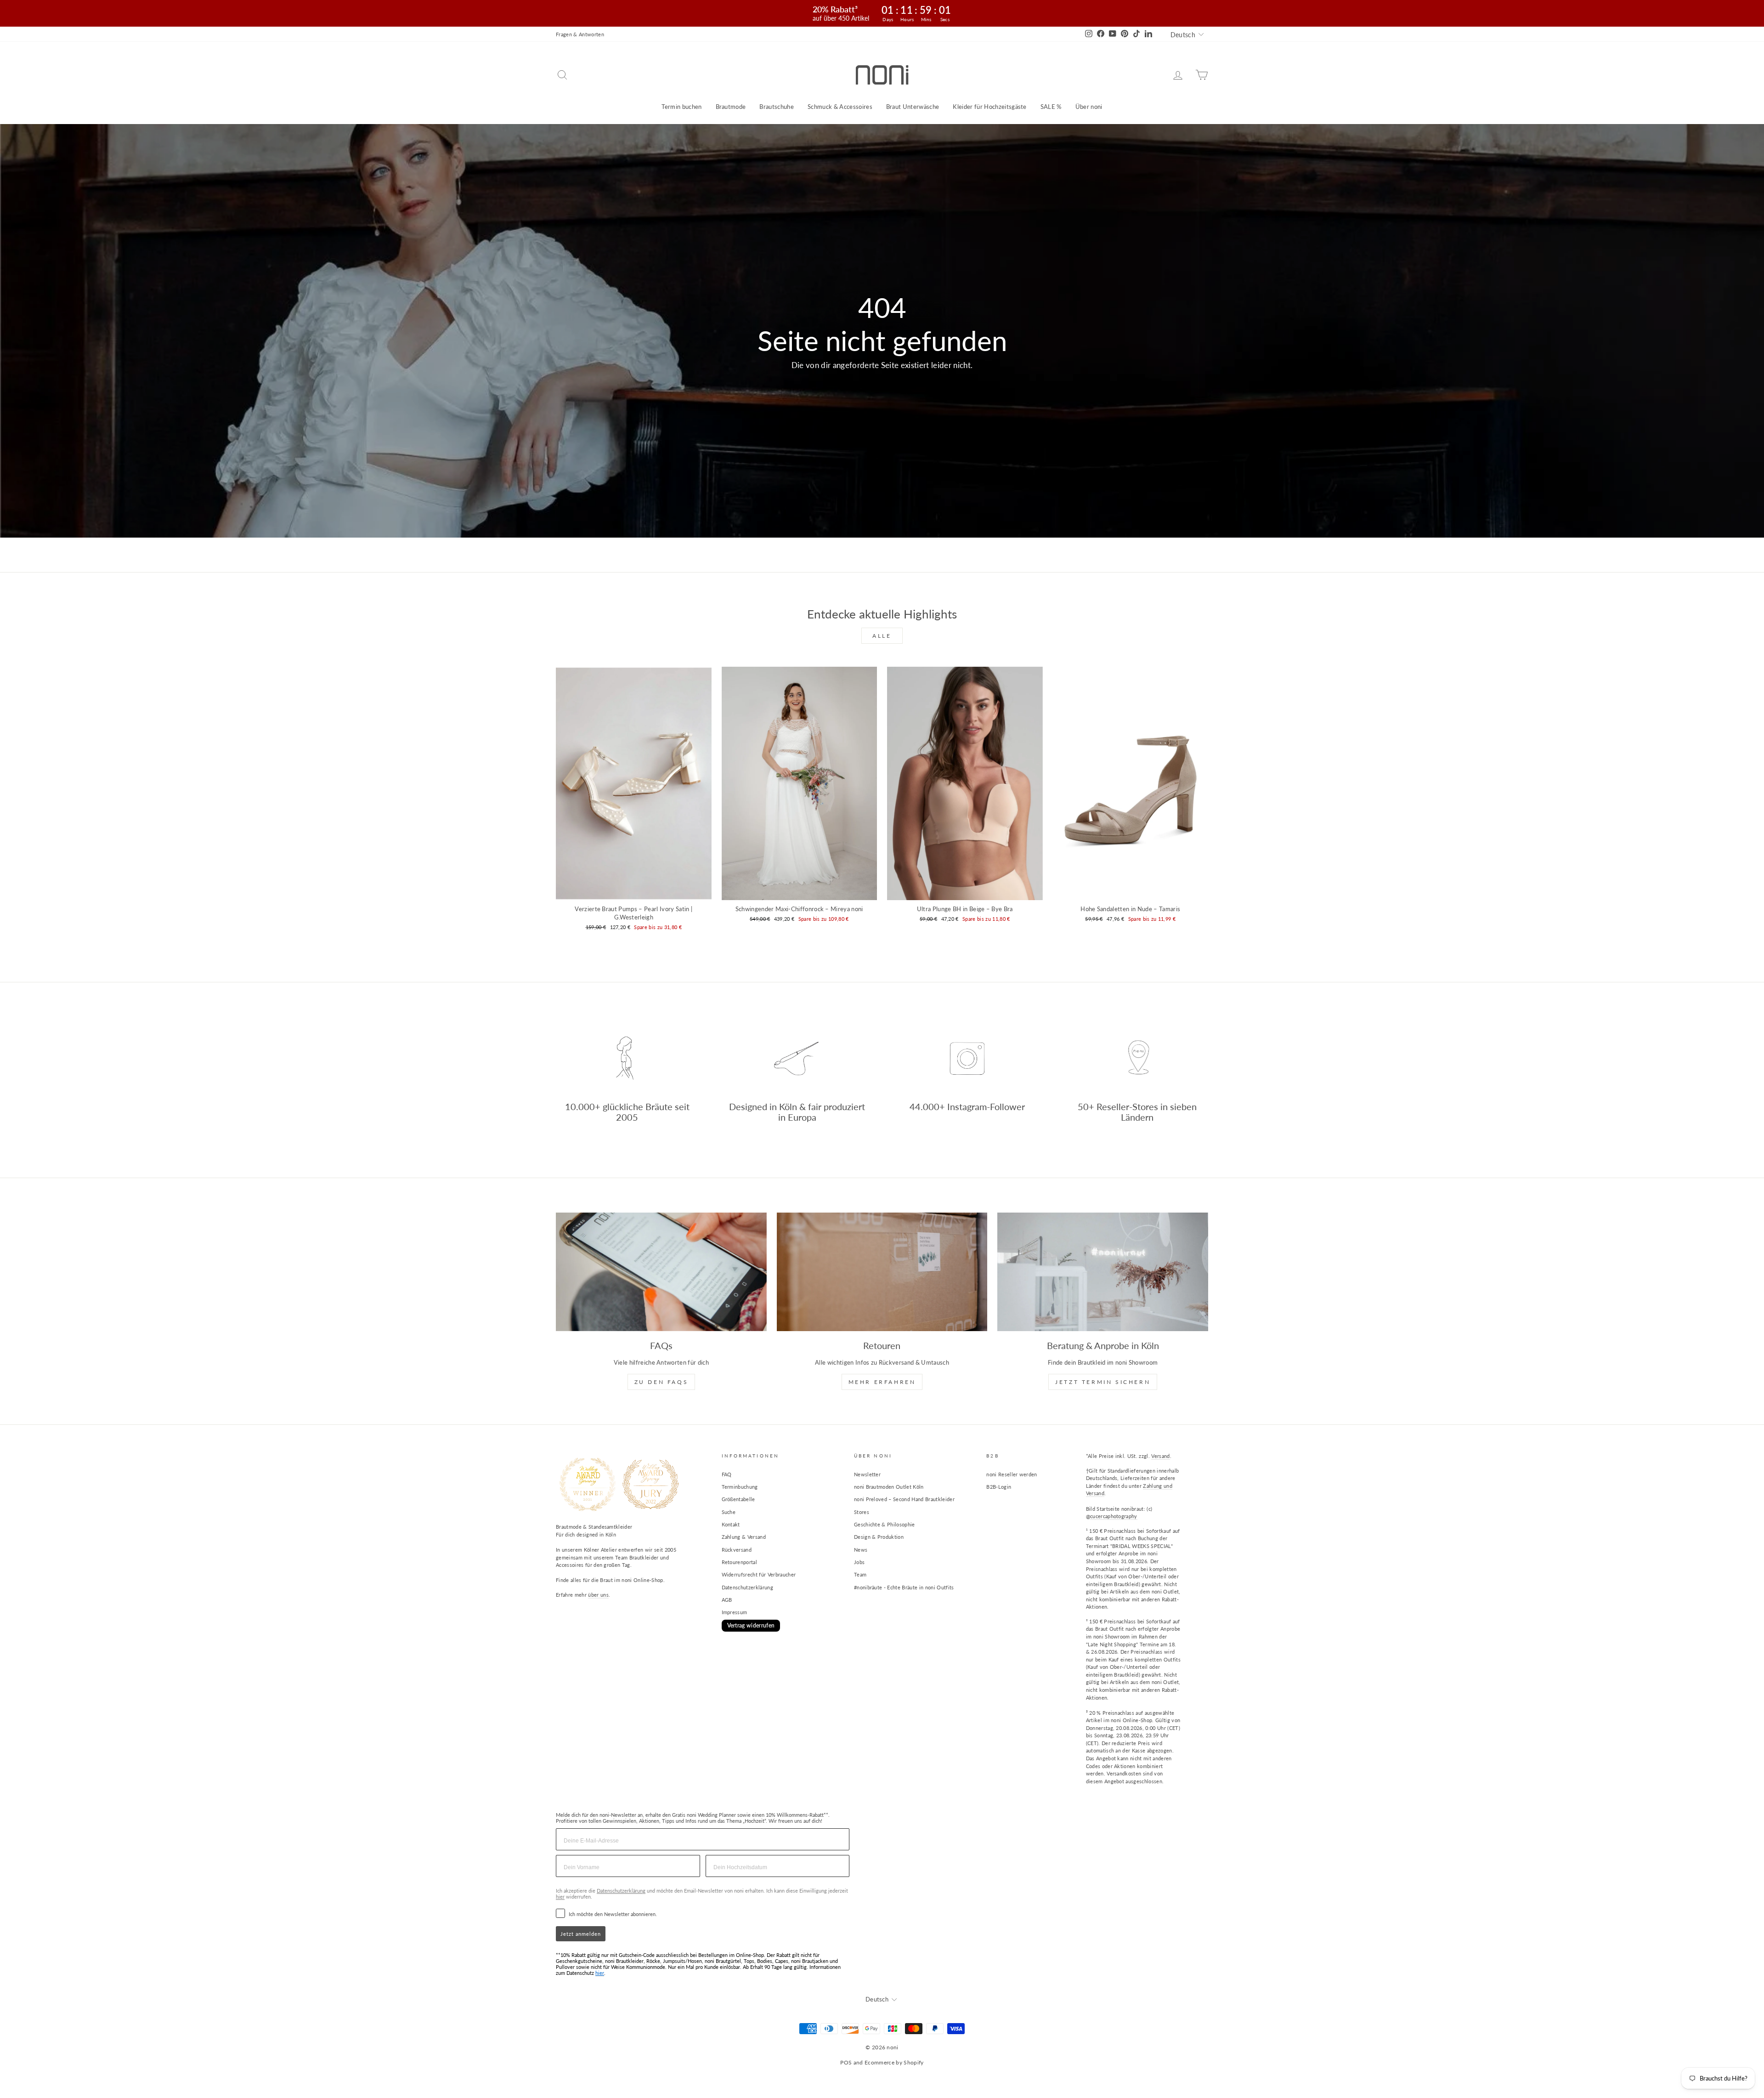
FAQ (727, 1474)
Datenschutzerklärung (748, 1587)
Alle (882, 636)
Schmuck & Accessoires (840, 107)
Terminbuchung (740, 1487)
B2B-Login (999, 1487)
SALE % (1051, 107)
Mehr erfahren (882, 1382)
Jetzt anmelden (581, 1934)
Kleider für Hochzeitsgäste (989, 107)
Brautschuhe (777, 107)
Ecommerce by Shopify (894, 2062)
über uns (598, 1595)
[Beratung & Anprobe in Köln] (1103, 1272)
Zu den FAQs (661, 1382)
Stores (862, 1512)
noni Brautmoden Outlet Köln (889, 1487)
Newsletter (867, 1474)
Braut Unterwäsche (913, 107)
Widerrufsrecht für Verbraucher (759, 1574)
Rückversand (737, 1550)
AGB (727, 1600)
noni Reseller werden (1012, 1474)
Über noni (1089, 107)
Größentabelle (738, 1499)
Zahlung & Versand (744, 1537)
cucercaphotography (1114, 1516)
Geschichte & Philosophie (885, 1524)
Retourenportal (740, 1562)
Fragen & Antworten (580, 34)
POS (846, 2062)
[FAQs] (661, 1272)
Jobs (859, 1562)
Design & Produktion (879, 1537)
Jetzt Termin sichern (1103, 1382)
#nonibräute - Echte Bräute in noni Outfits (904, 1587)
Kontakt (731, 1524)
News (861, 1550)
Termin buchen (681, 107)
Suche (729, 1512)
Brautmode (731, 107)
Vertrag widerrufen (751, 1625)
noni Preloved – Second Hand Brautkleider (904, 1499)
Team (860, 1574)
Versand (1160, 1456)
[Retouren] (882, 1272)
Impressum (735, 1612)
